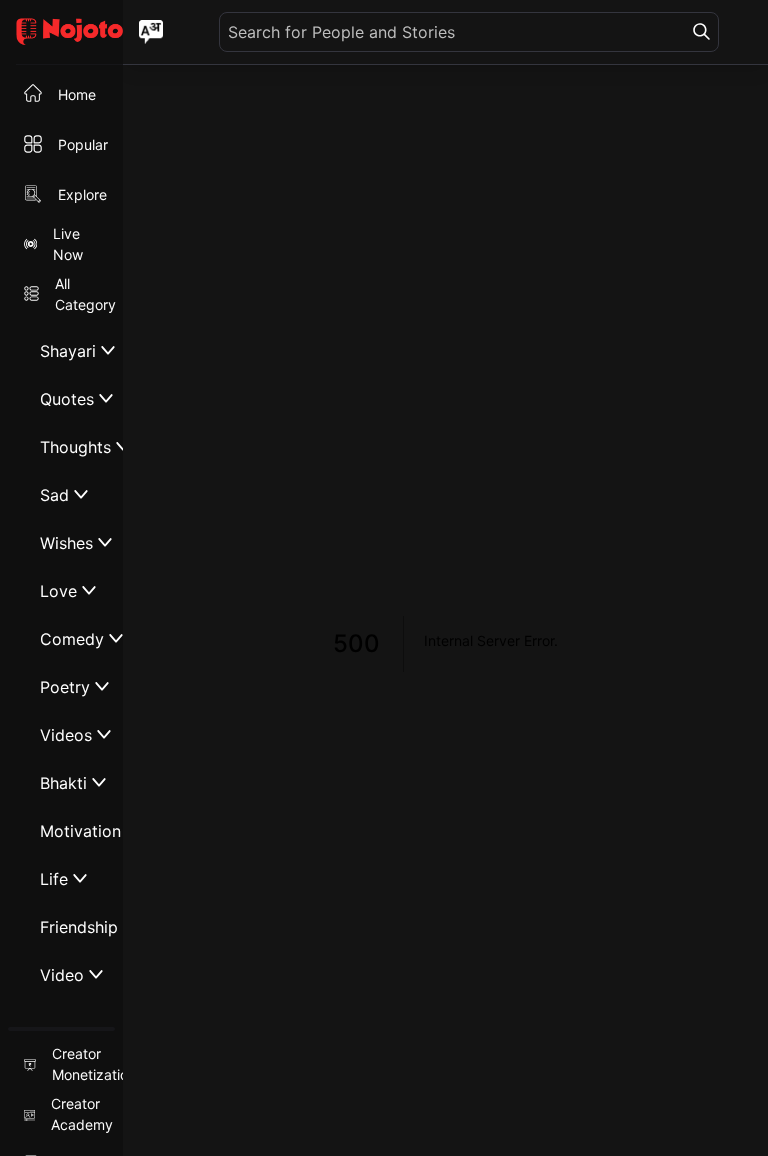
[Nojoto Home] (61, 32)
